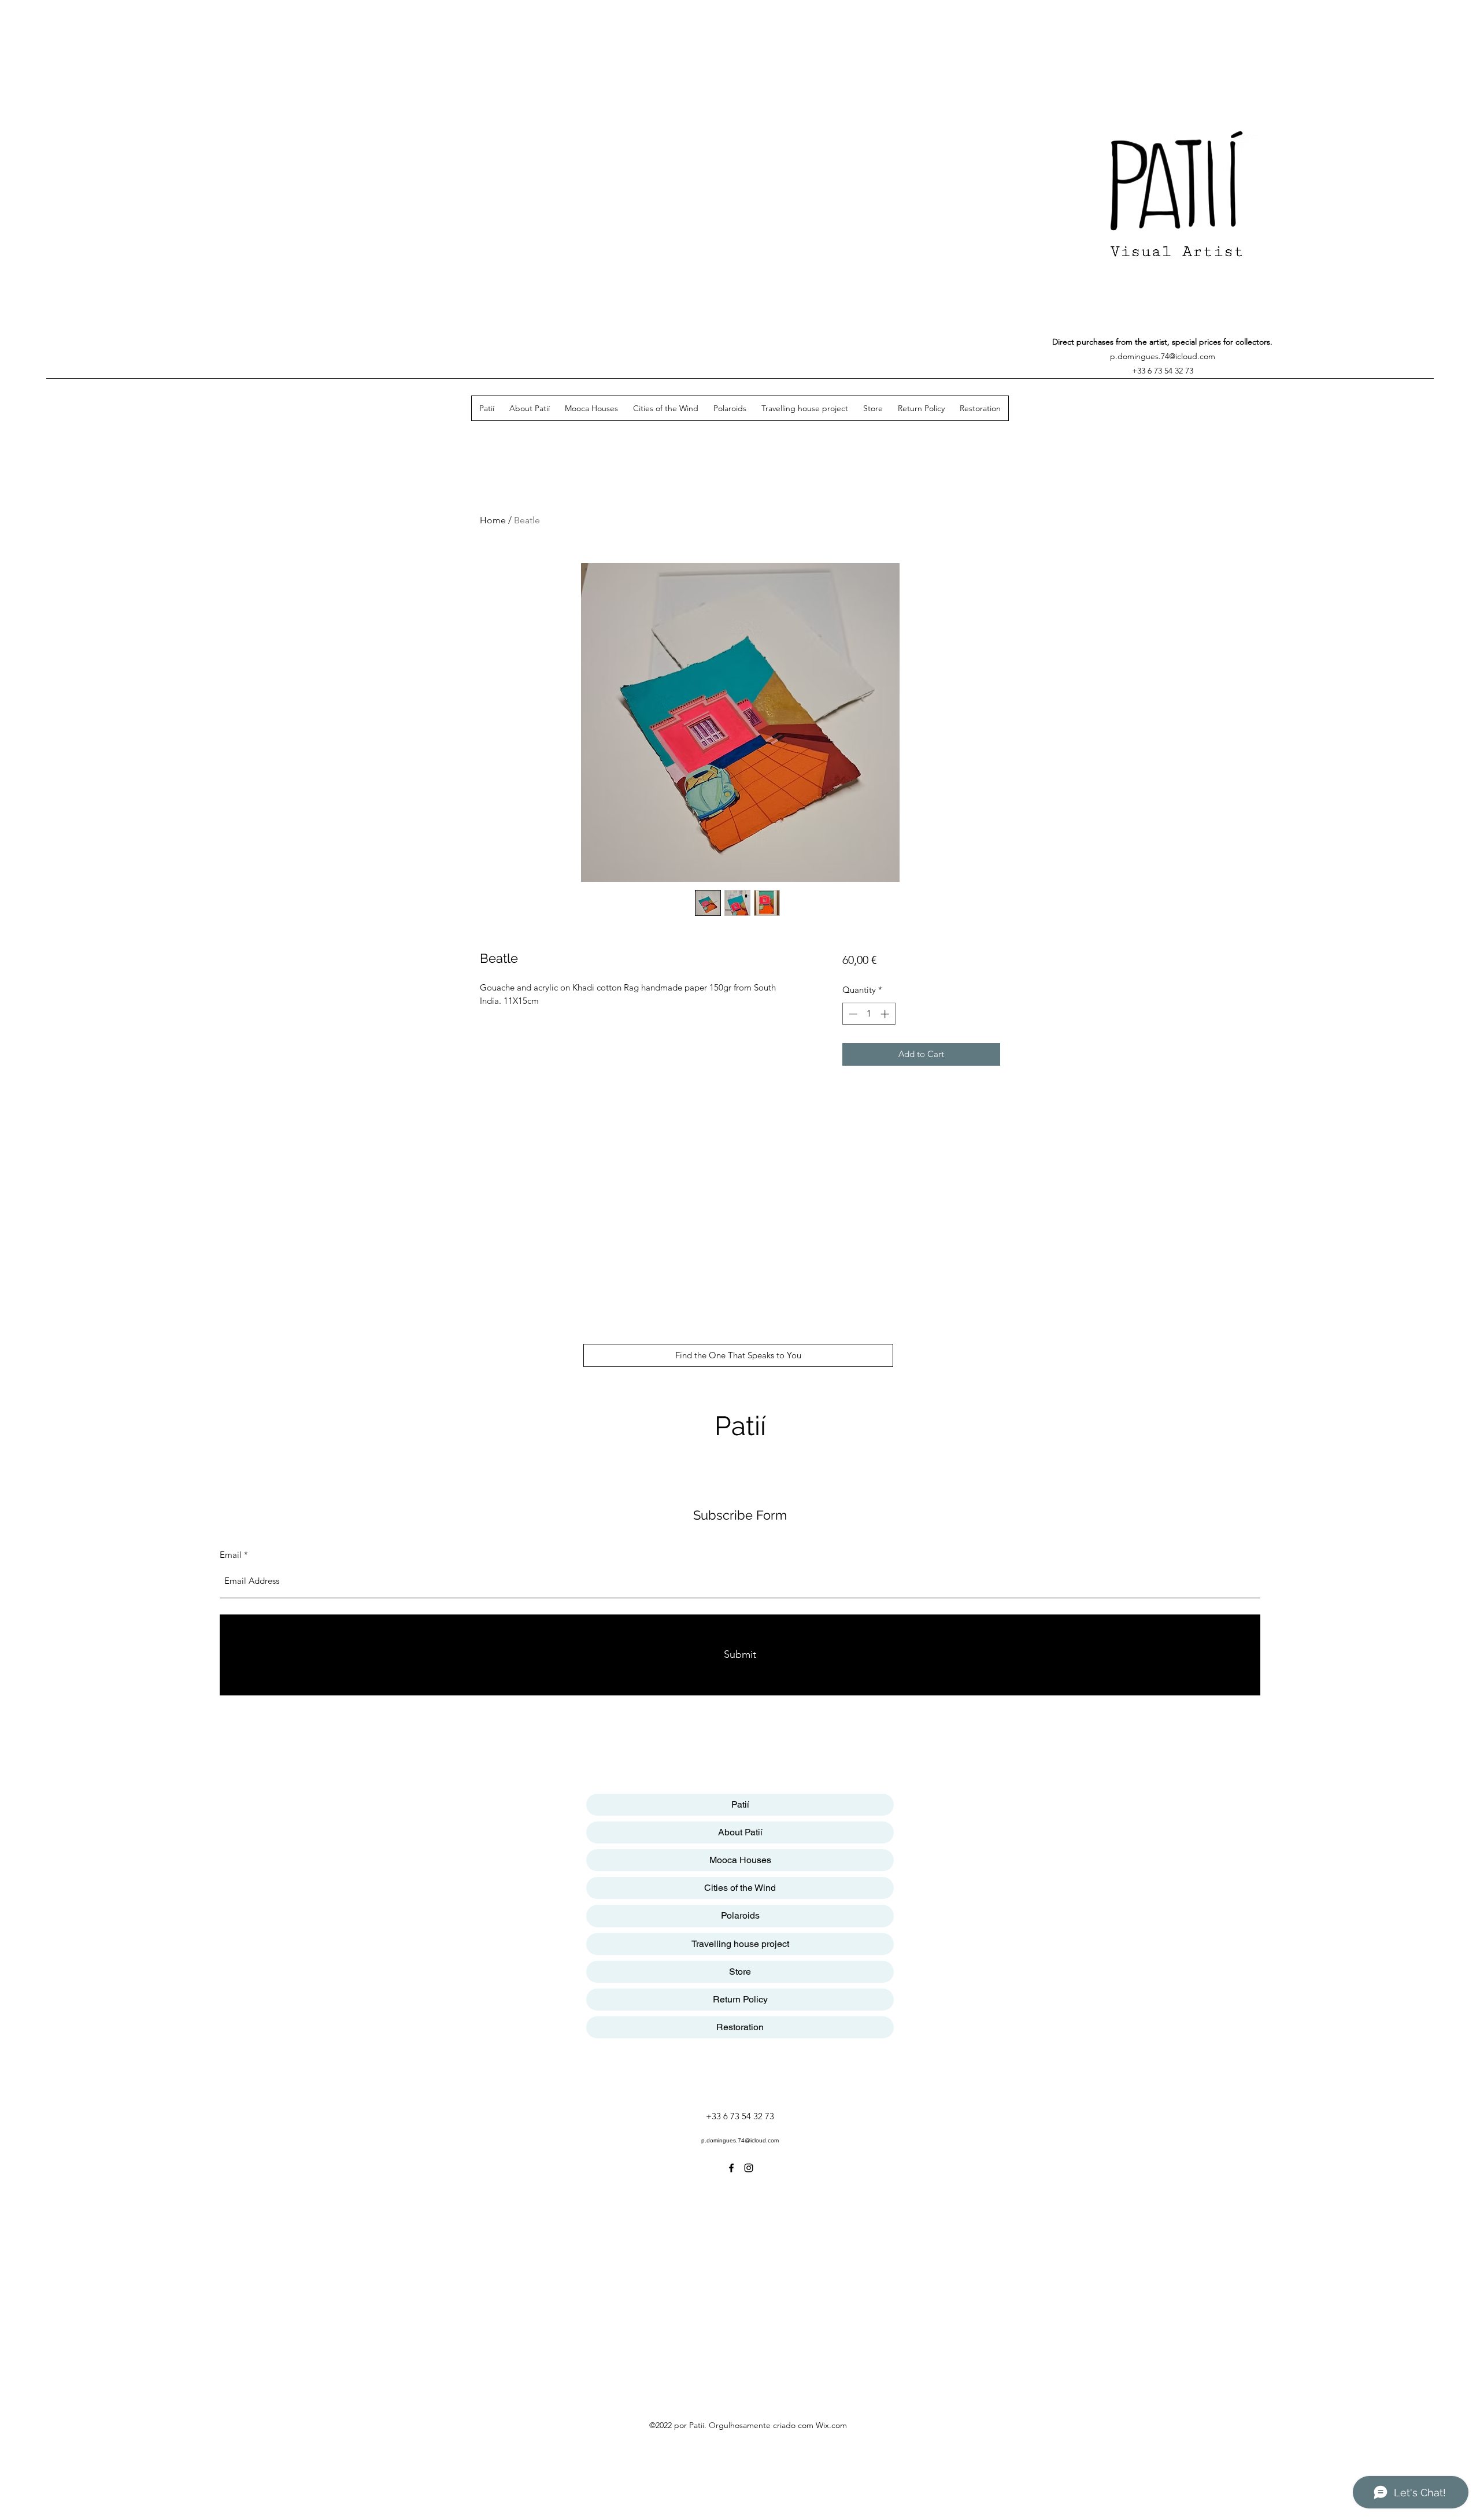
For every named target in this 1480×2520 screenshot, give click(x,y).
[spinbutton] (869, 1014)
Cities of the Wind (740, 1888)
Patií (740, 1426)
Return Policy (740, 1999)
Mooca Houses (740, 1860)
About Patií (740, 1832)
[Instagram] (749, 2168)
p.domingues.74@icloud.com (1163, 356)
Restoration (740, 2027)
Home (493, 520)
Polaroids (740, 1915)
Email (231, 1555)
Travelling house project (740, 1944)
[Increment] (886, 1014)
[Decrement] (852, 1014)
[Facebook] (731, 2168)
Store (740, 1972)
